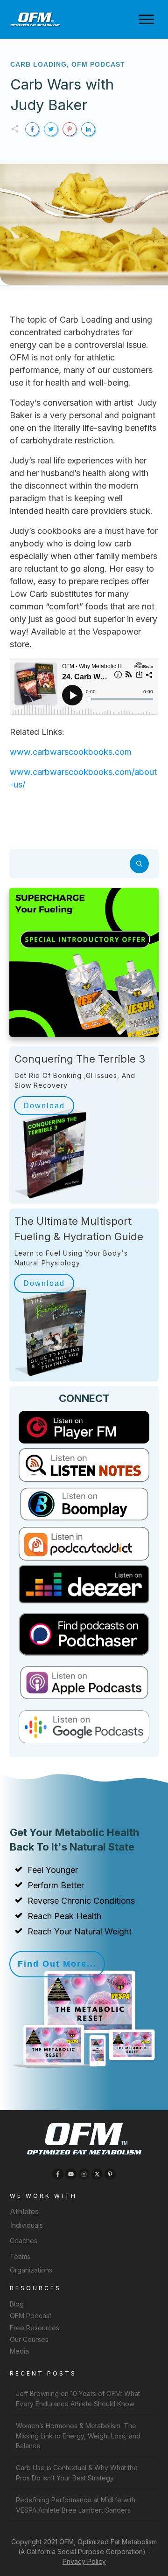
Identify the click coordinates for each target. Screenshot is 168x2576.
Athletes (24, 2211)
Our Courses (29, 2339)
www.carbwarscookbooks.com (71, 752)
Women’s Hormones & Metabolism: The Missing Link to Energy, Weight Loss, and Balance (78, 2436)
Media (19, 2351)
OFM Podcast (98, 64)
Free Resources (35, 2328)
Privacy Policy (84, 2561)
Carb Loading (38, 64)
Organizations (31, 2270)
